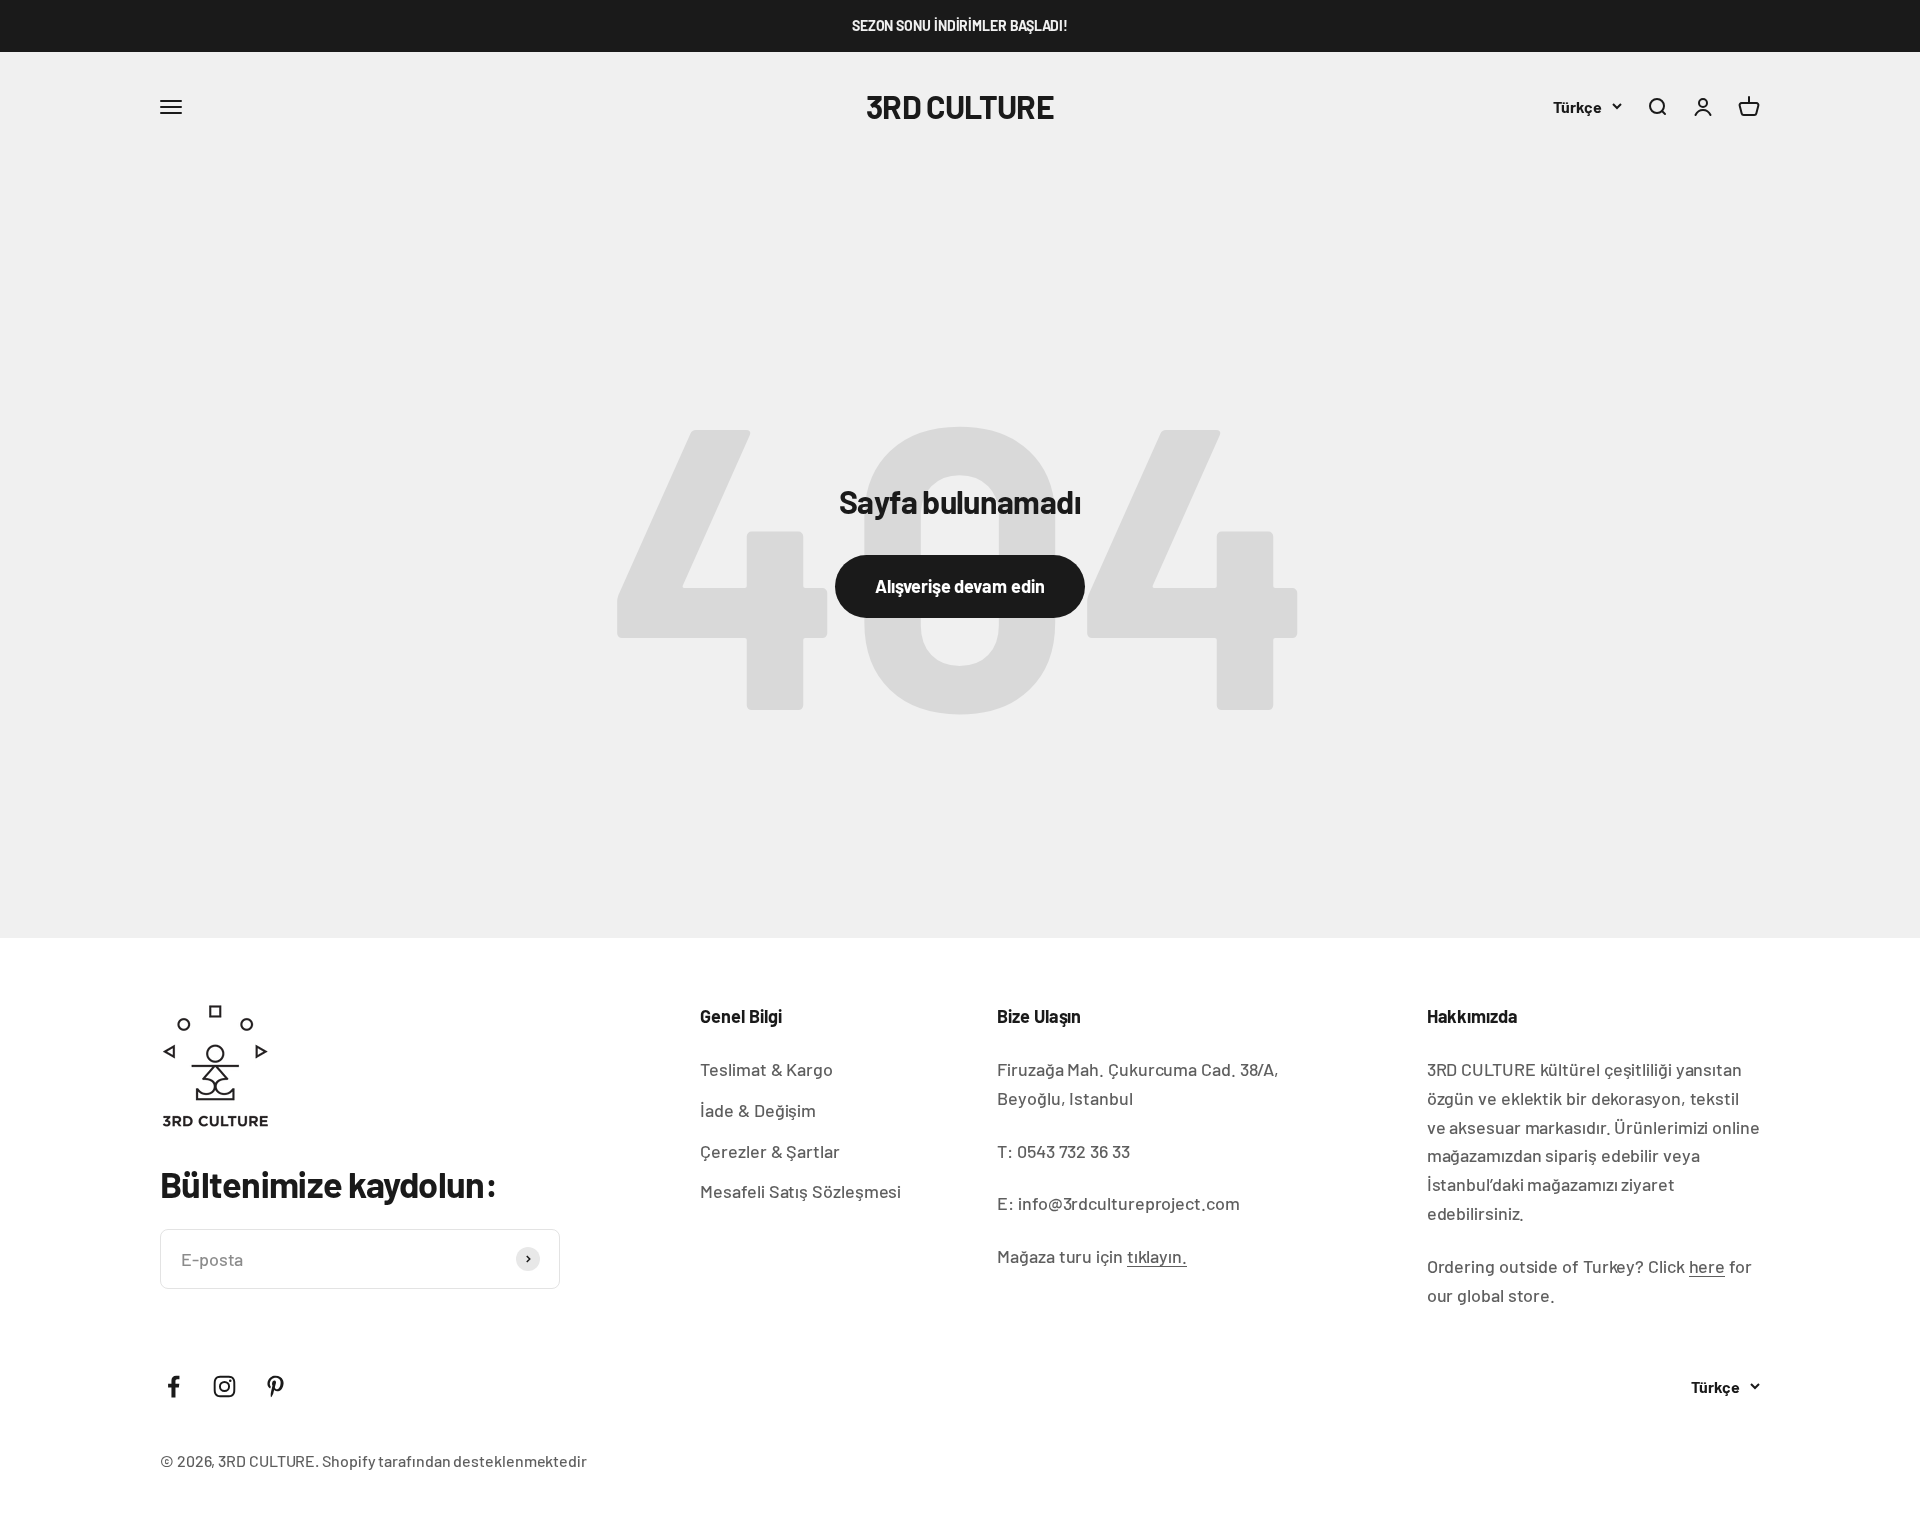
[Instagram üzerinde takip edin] (224, 1386)
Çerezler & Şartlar (769, 1151)
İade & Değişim (758, 1110)
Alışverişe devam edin (959, 586)
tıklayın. (1157, 1256)
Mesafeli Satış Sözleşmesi (800, 1191)
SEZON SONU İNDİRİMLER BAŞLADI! (960, 25)
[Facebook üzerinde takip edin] (173, 1386)
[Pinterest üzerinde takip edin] (275, 1386)
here (1707, 1266)
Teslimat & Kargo (766, 1069)
